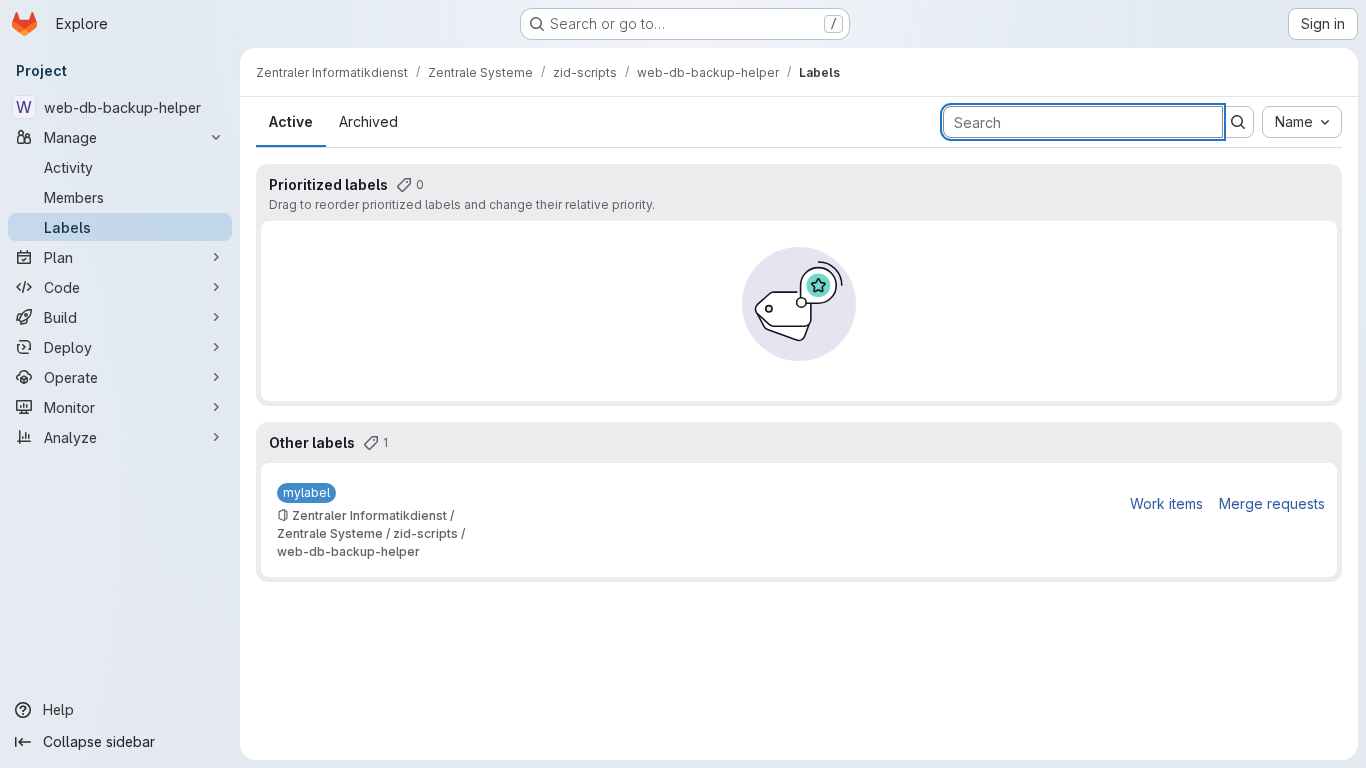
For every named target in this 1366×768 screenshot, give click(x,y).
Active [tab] (291, 121)
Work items (1166, 503)
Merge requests (1272, 503)
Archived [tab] (368, 121)
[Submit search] (1238, 122)
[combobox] (1302, 122)
